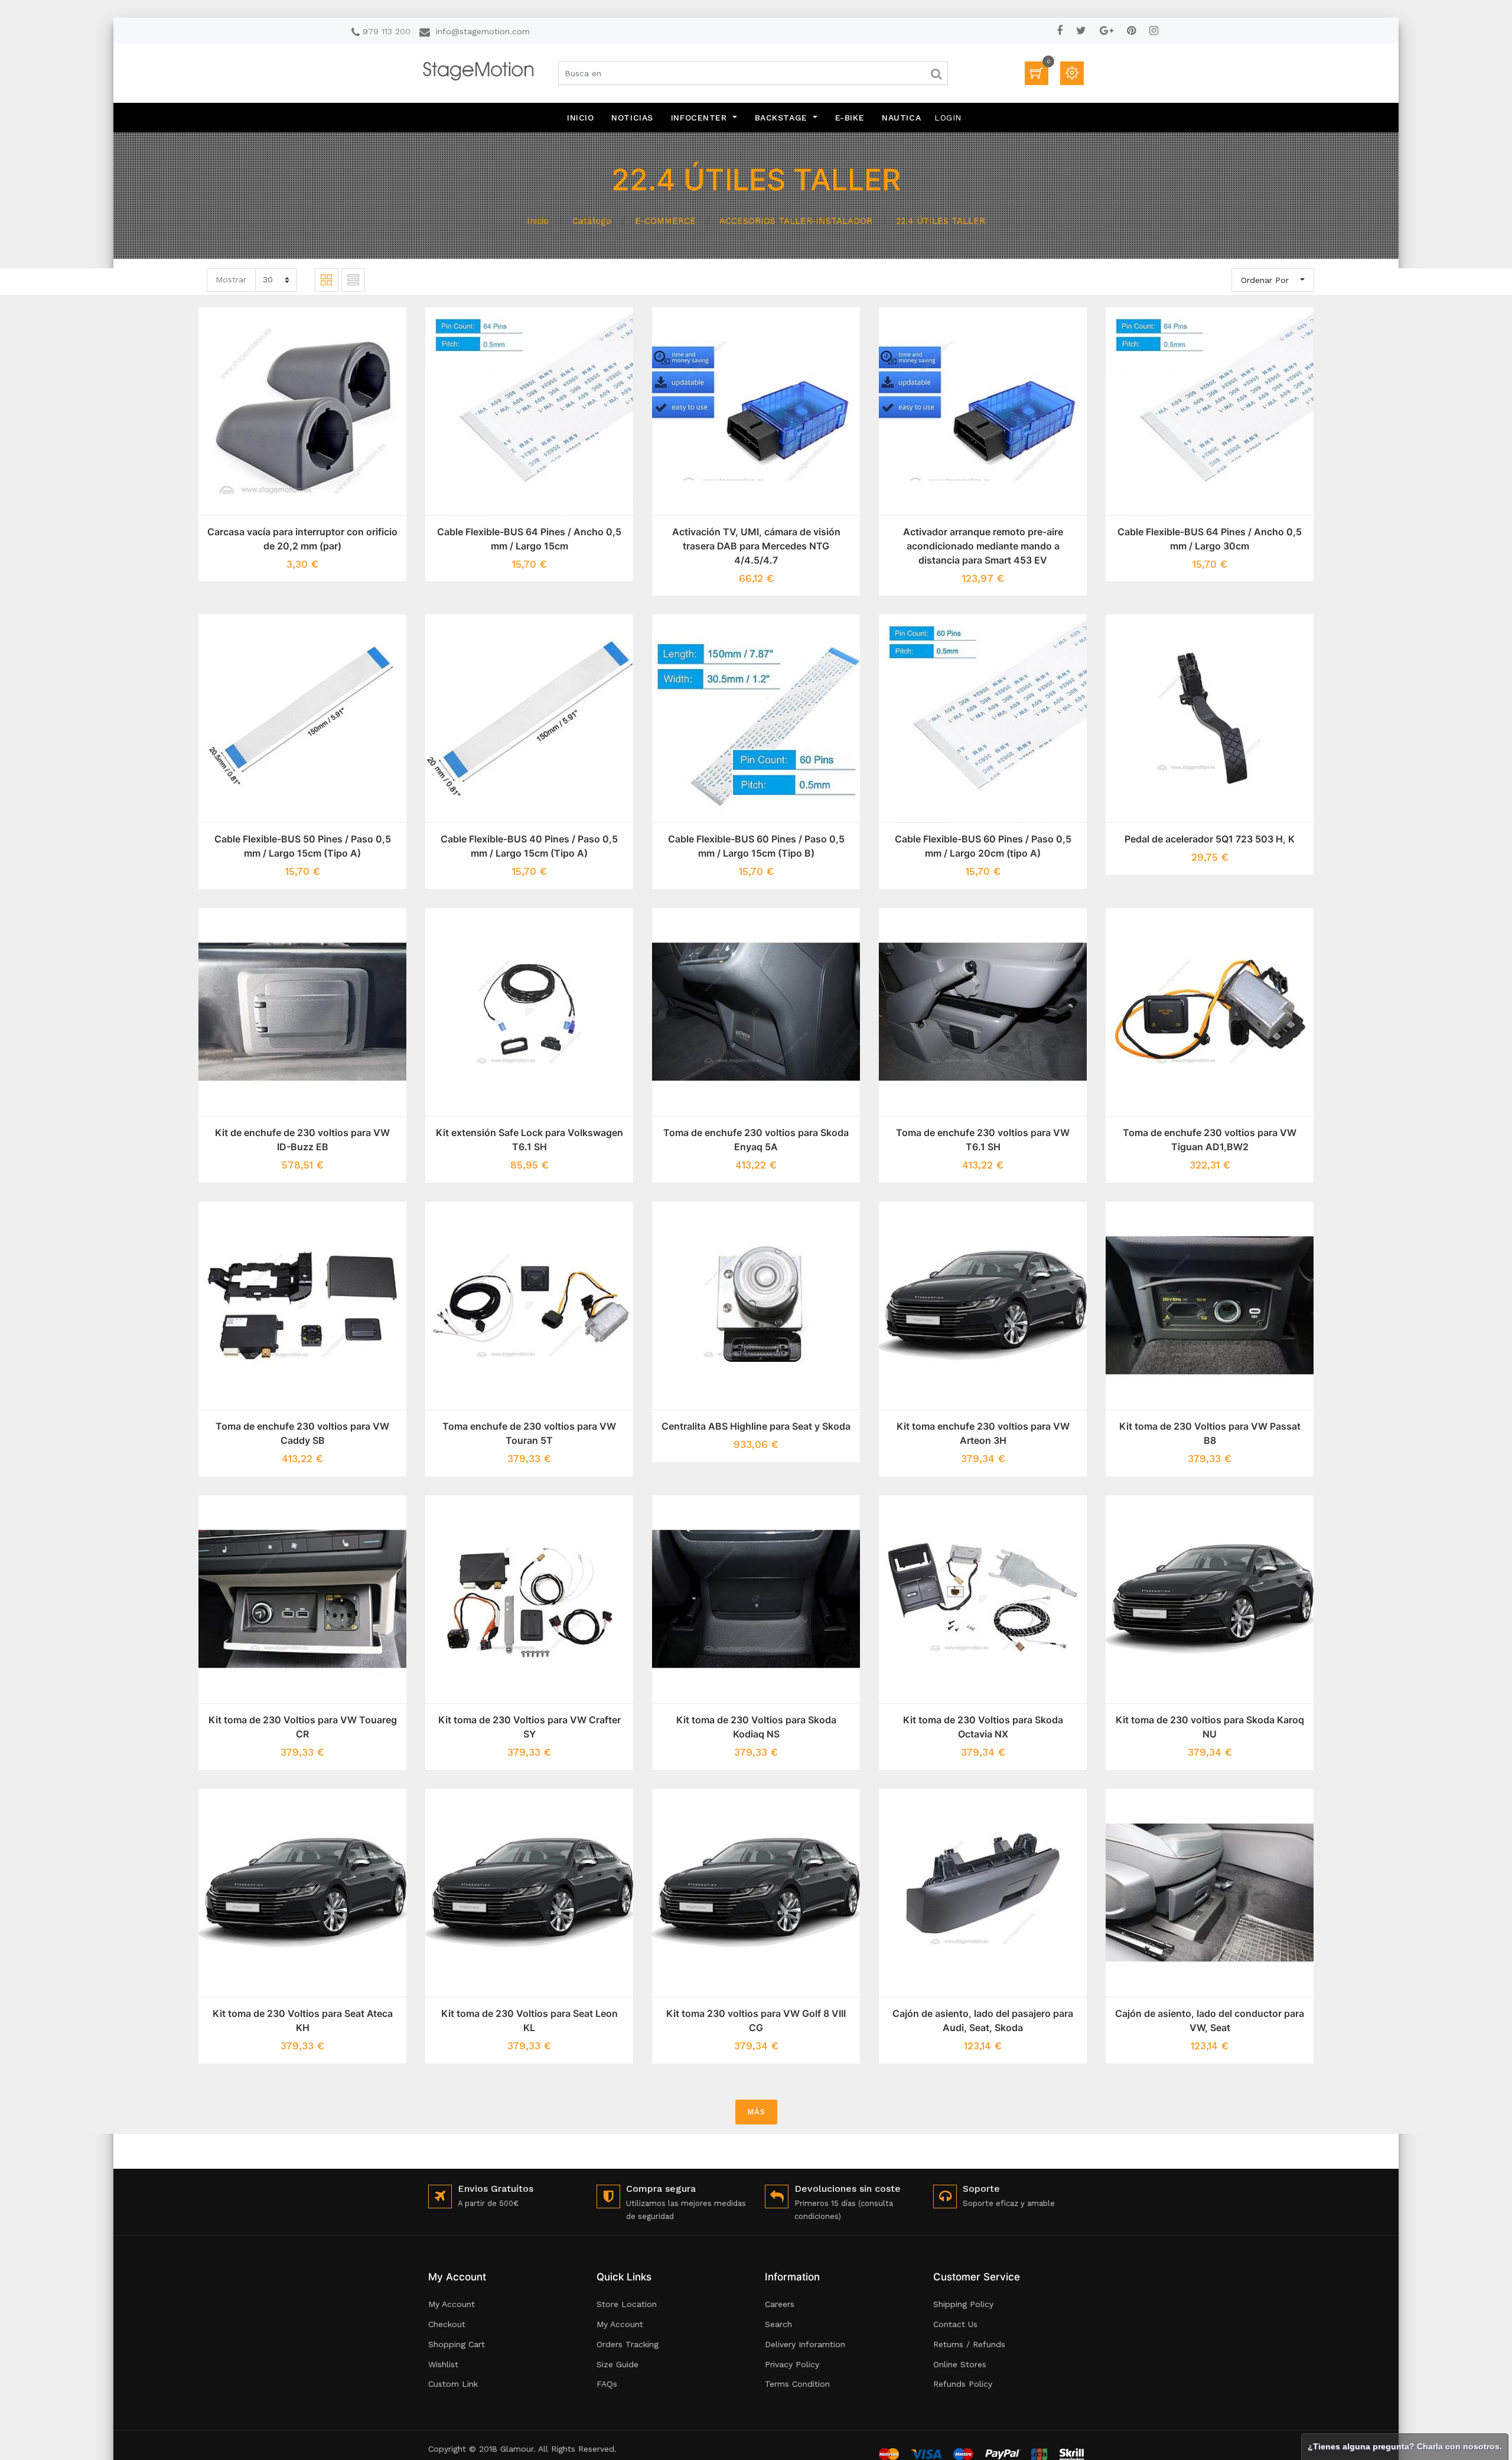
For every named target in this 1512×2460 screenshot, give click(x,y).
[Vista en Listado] (353, 280)
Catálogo (592, 221)
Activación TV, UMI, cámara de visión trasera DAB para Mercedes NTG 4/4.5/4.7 (756, 546)
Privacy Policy (792, 2364)
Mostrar (231, 279)
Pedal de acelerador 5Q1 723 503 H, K (1210, 839)
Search (778, 2324)
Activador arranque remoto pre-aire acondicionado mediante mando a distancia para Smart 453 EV (983, 546)
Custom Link (453, 2384)
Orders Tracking (628, 2344)
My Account (452, 2304)
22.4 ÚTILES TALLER (941, 221)
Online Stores (960, 2364)
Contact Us (955, 2324)
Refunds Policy (963, 2384)
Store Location (627, 2304)
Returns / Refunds (969, 2344)
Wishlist (443, 2364)
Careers (780, 2304)
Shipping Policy (963, 2304)
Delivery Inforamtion (805, 2344)
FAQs (607, 2384)
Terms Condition (797, 2384)
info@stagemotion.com (483, 31)
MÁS (756, 2112)
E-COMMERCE (665, 221)
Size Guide (617, 2364)
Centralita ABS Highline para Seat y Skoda (756, 1426)
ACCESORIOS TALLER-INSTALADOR (796, 221)
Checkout (447, 2324)
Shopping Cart (457, 2344)
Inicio (538, 221)
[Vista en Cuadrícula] (327, 280)
